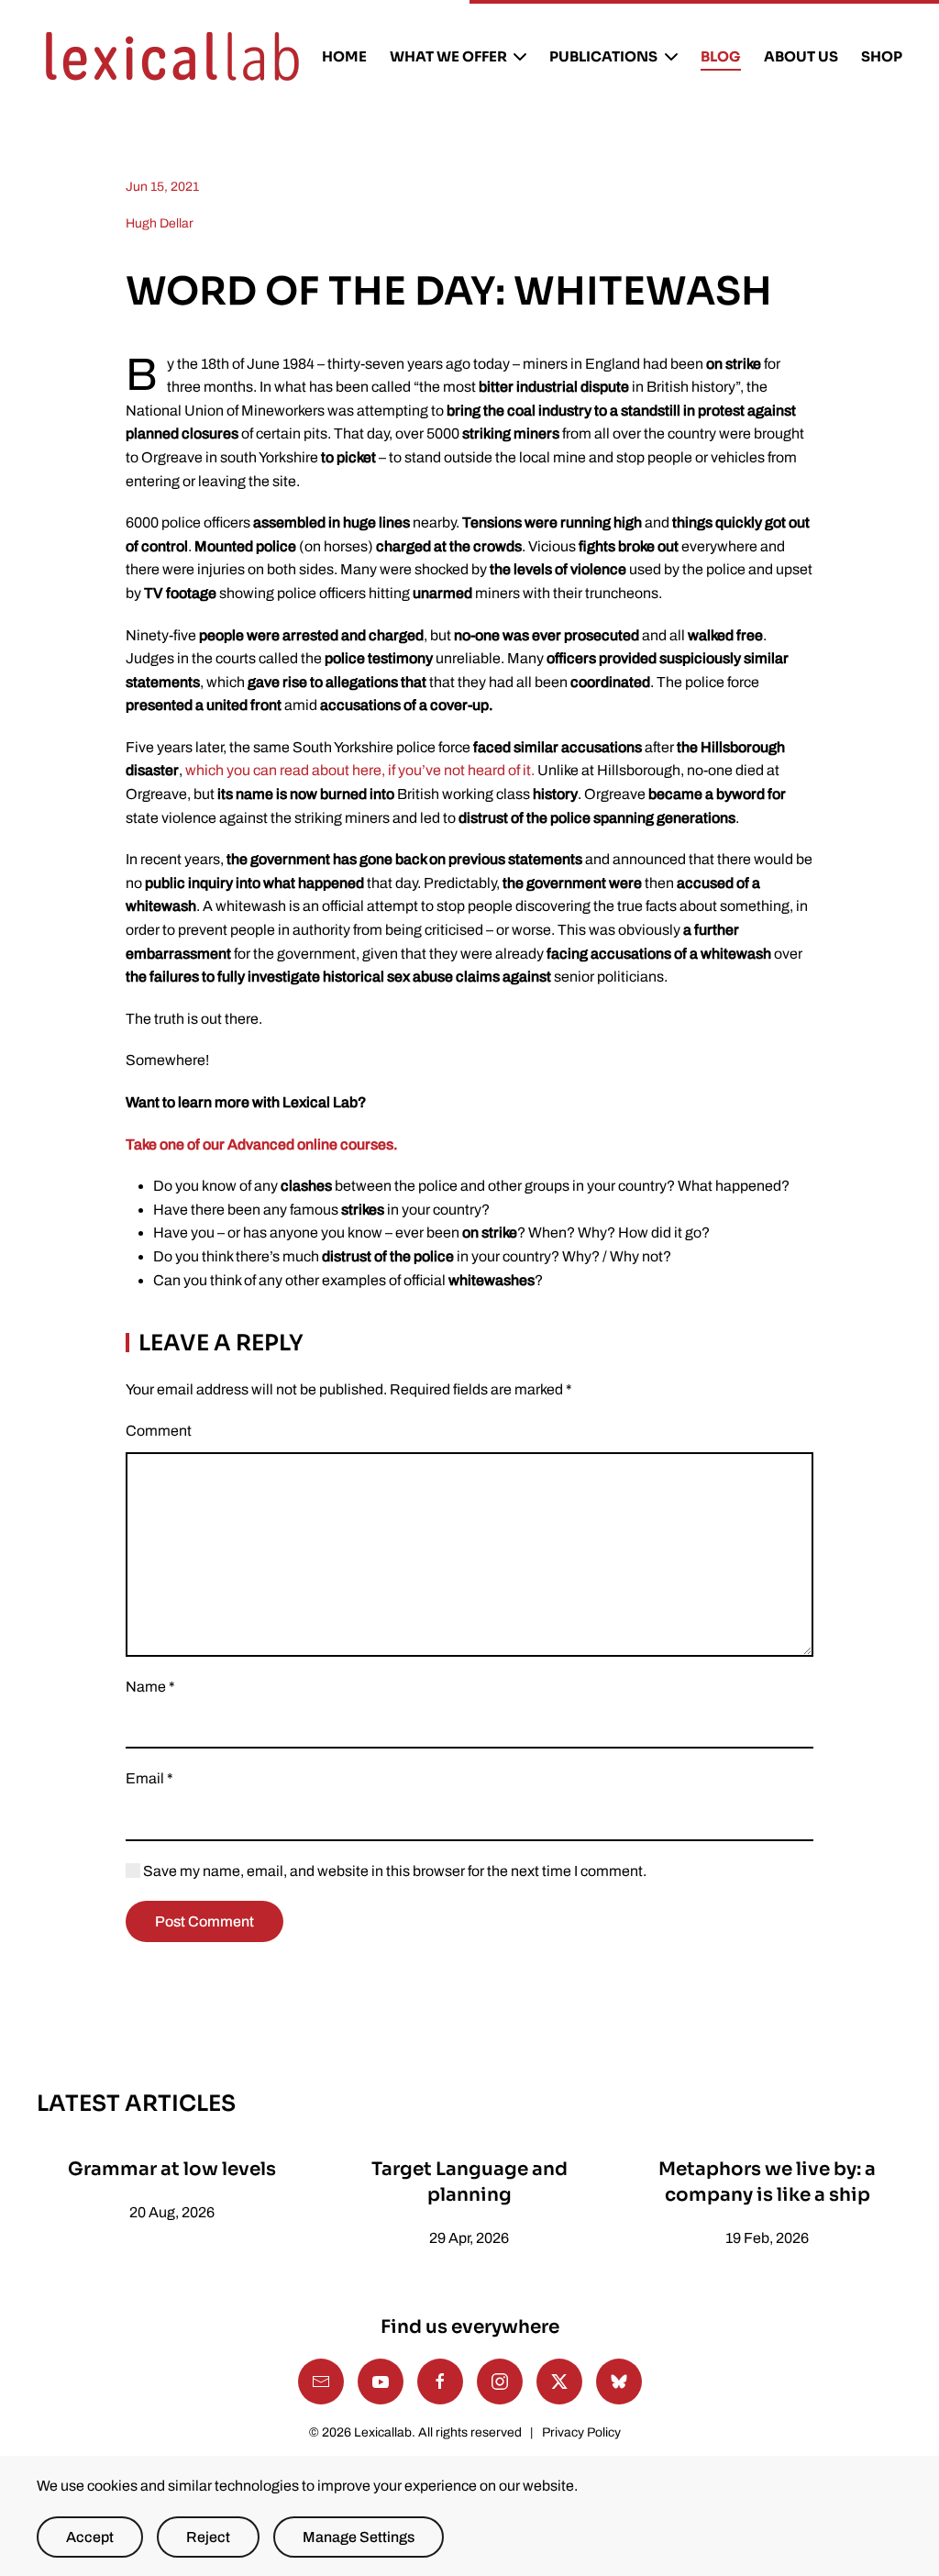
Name (150, 1687)
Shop (882, 56)
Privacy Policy (581, 2432)
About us (801, 56)
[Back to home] (172, 57)
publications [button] (603, 56)
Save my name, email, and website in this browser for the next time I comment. (393, 1871)
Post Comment (204, 1921)
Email (149, 1778)
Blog (721, 56)
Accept (90, 2537)
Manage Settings (359, 2537)
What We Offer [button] (448, 56)
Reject (208, 2537)
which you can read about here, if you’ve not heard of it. (360, 770)
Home (344, 56)
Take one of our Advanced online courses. (262, 1144)
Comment (159, 1431)
